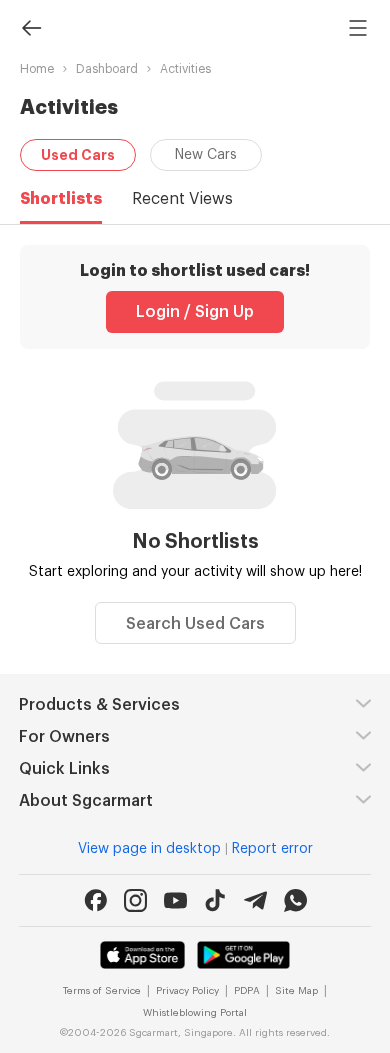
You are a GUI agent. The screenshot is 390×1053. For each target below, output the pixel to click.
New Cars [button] (206, 155)
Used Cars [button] (78, 155)
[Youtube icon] (175, 900)
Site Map (296, 991)
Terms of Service (102, 991)
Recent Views (182, 199)
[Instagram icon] (135, 900)
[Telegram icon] (255, 900)
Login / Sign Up (195, 312)
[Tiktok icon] (215, 900)
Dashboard (107, 69)
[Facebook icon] (95, 900)
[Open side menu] (358, 27)
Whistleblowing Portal (195, 1013)
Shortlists (61, 199)
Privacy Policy (187, 991)
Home (37, 69)
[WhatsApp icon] (295, 900)
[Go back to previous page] (32, 27)
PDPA (247, 991)
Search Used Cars (195, 624)
